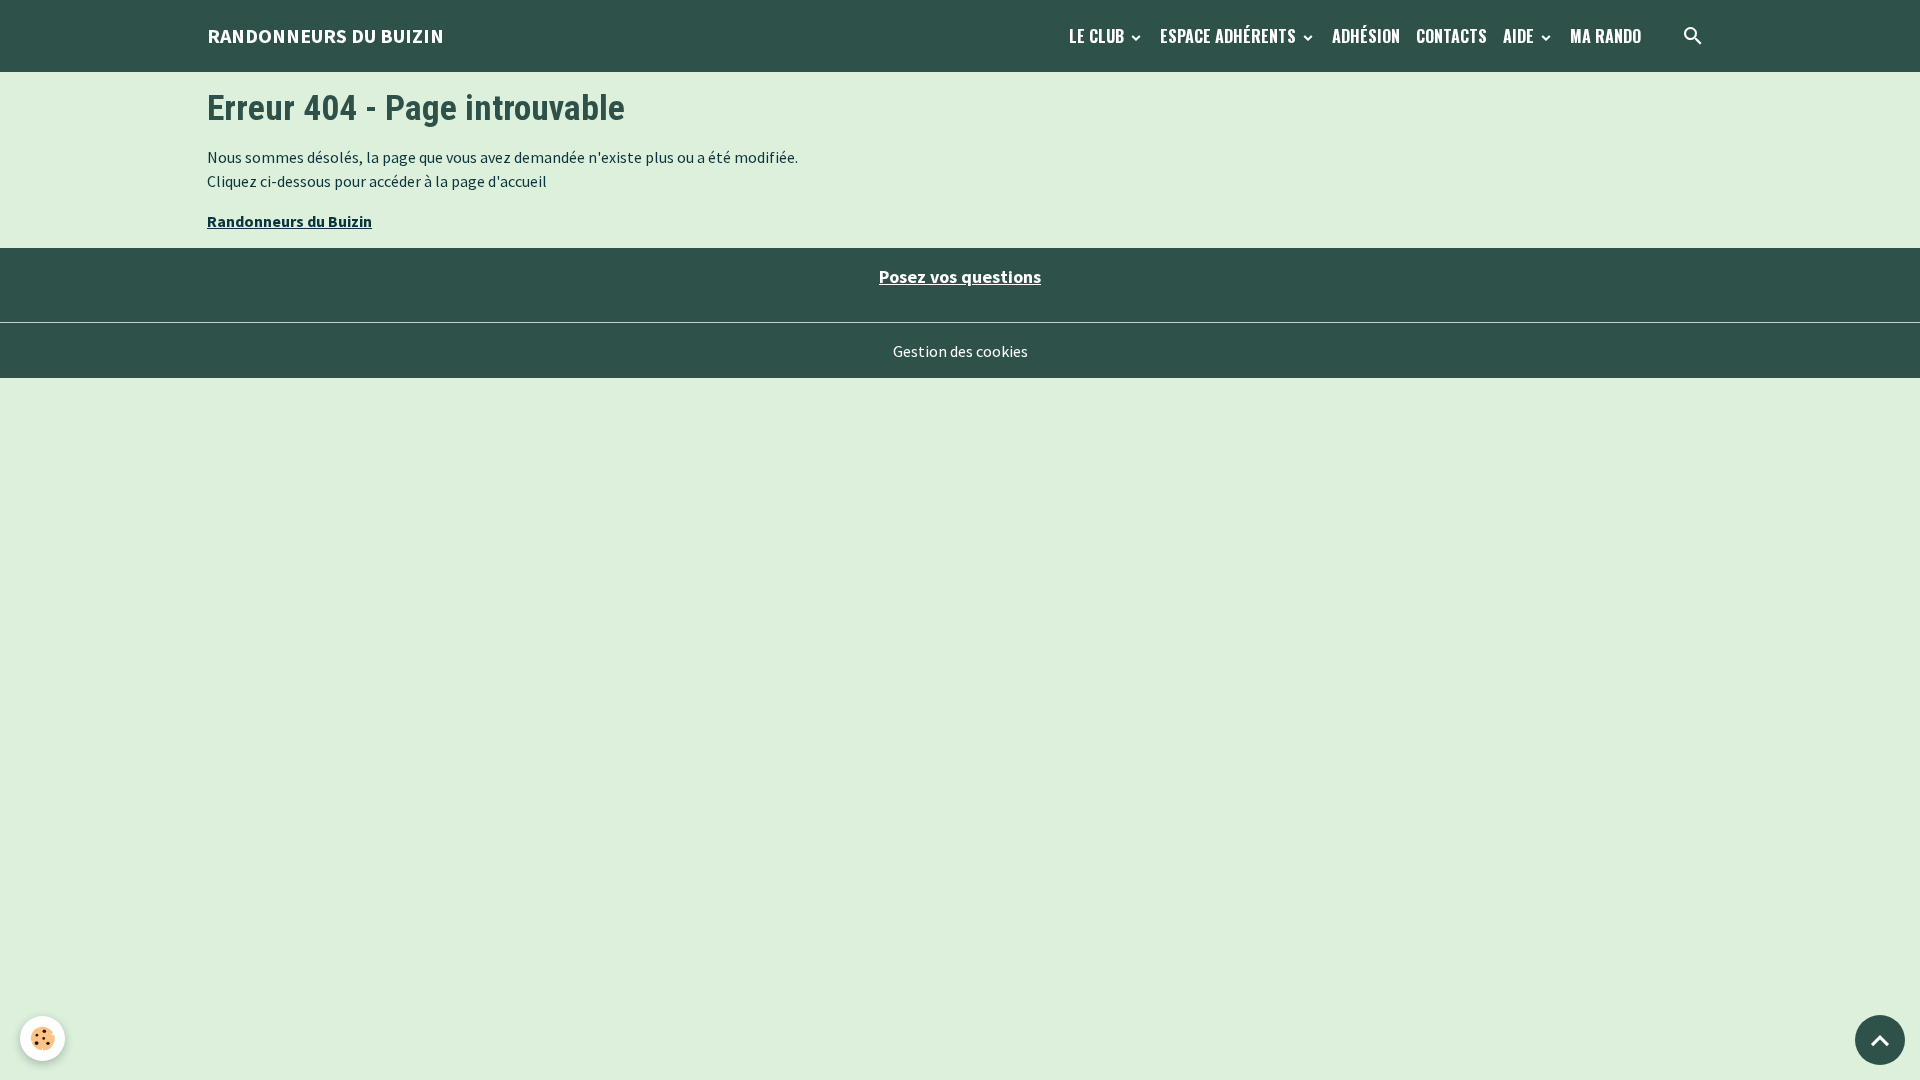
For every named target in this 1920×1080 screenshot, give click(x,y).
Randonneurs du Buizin (289, 221)
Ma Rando (1605, 36)
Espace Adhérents (1230, 36)
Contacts (1451, 36)
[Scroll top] (1880, 1040)
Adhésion (1366, 36)
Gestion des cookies (960, 351)
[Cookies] (42, 1038)
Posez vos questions (960, 276)
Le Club (1098, 36)
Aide (1520, 36)
